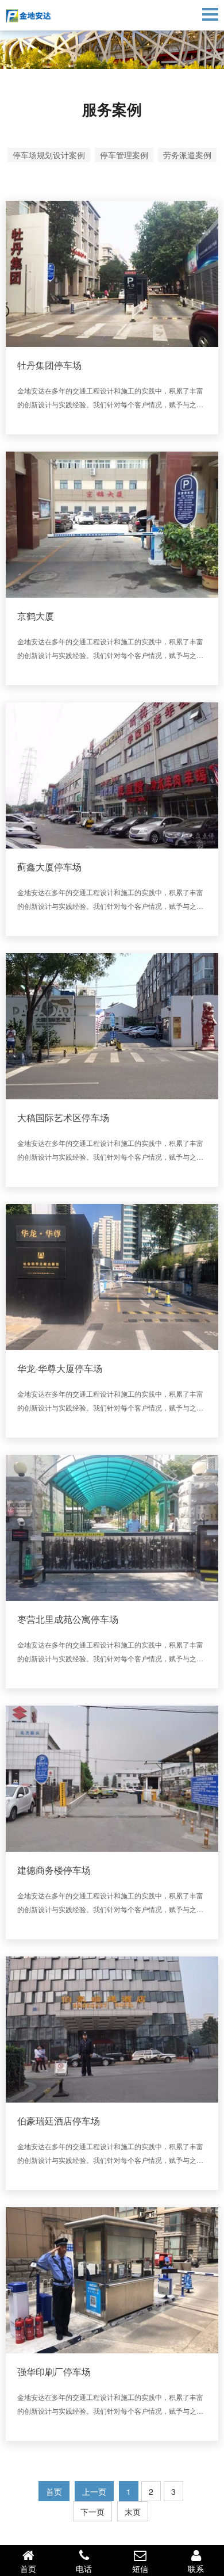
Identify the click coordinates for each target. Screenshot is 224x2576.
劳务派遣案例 (187, 155)
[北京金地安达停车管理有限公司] (40, 16)
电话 (84, 2569)
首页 (28, 2569)
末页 (133, 2512)
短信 (140, 2569)
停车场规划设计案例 (49, 155)
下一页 (92, 2512)
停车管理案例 (124, 155)
